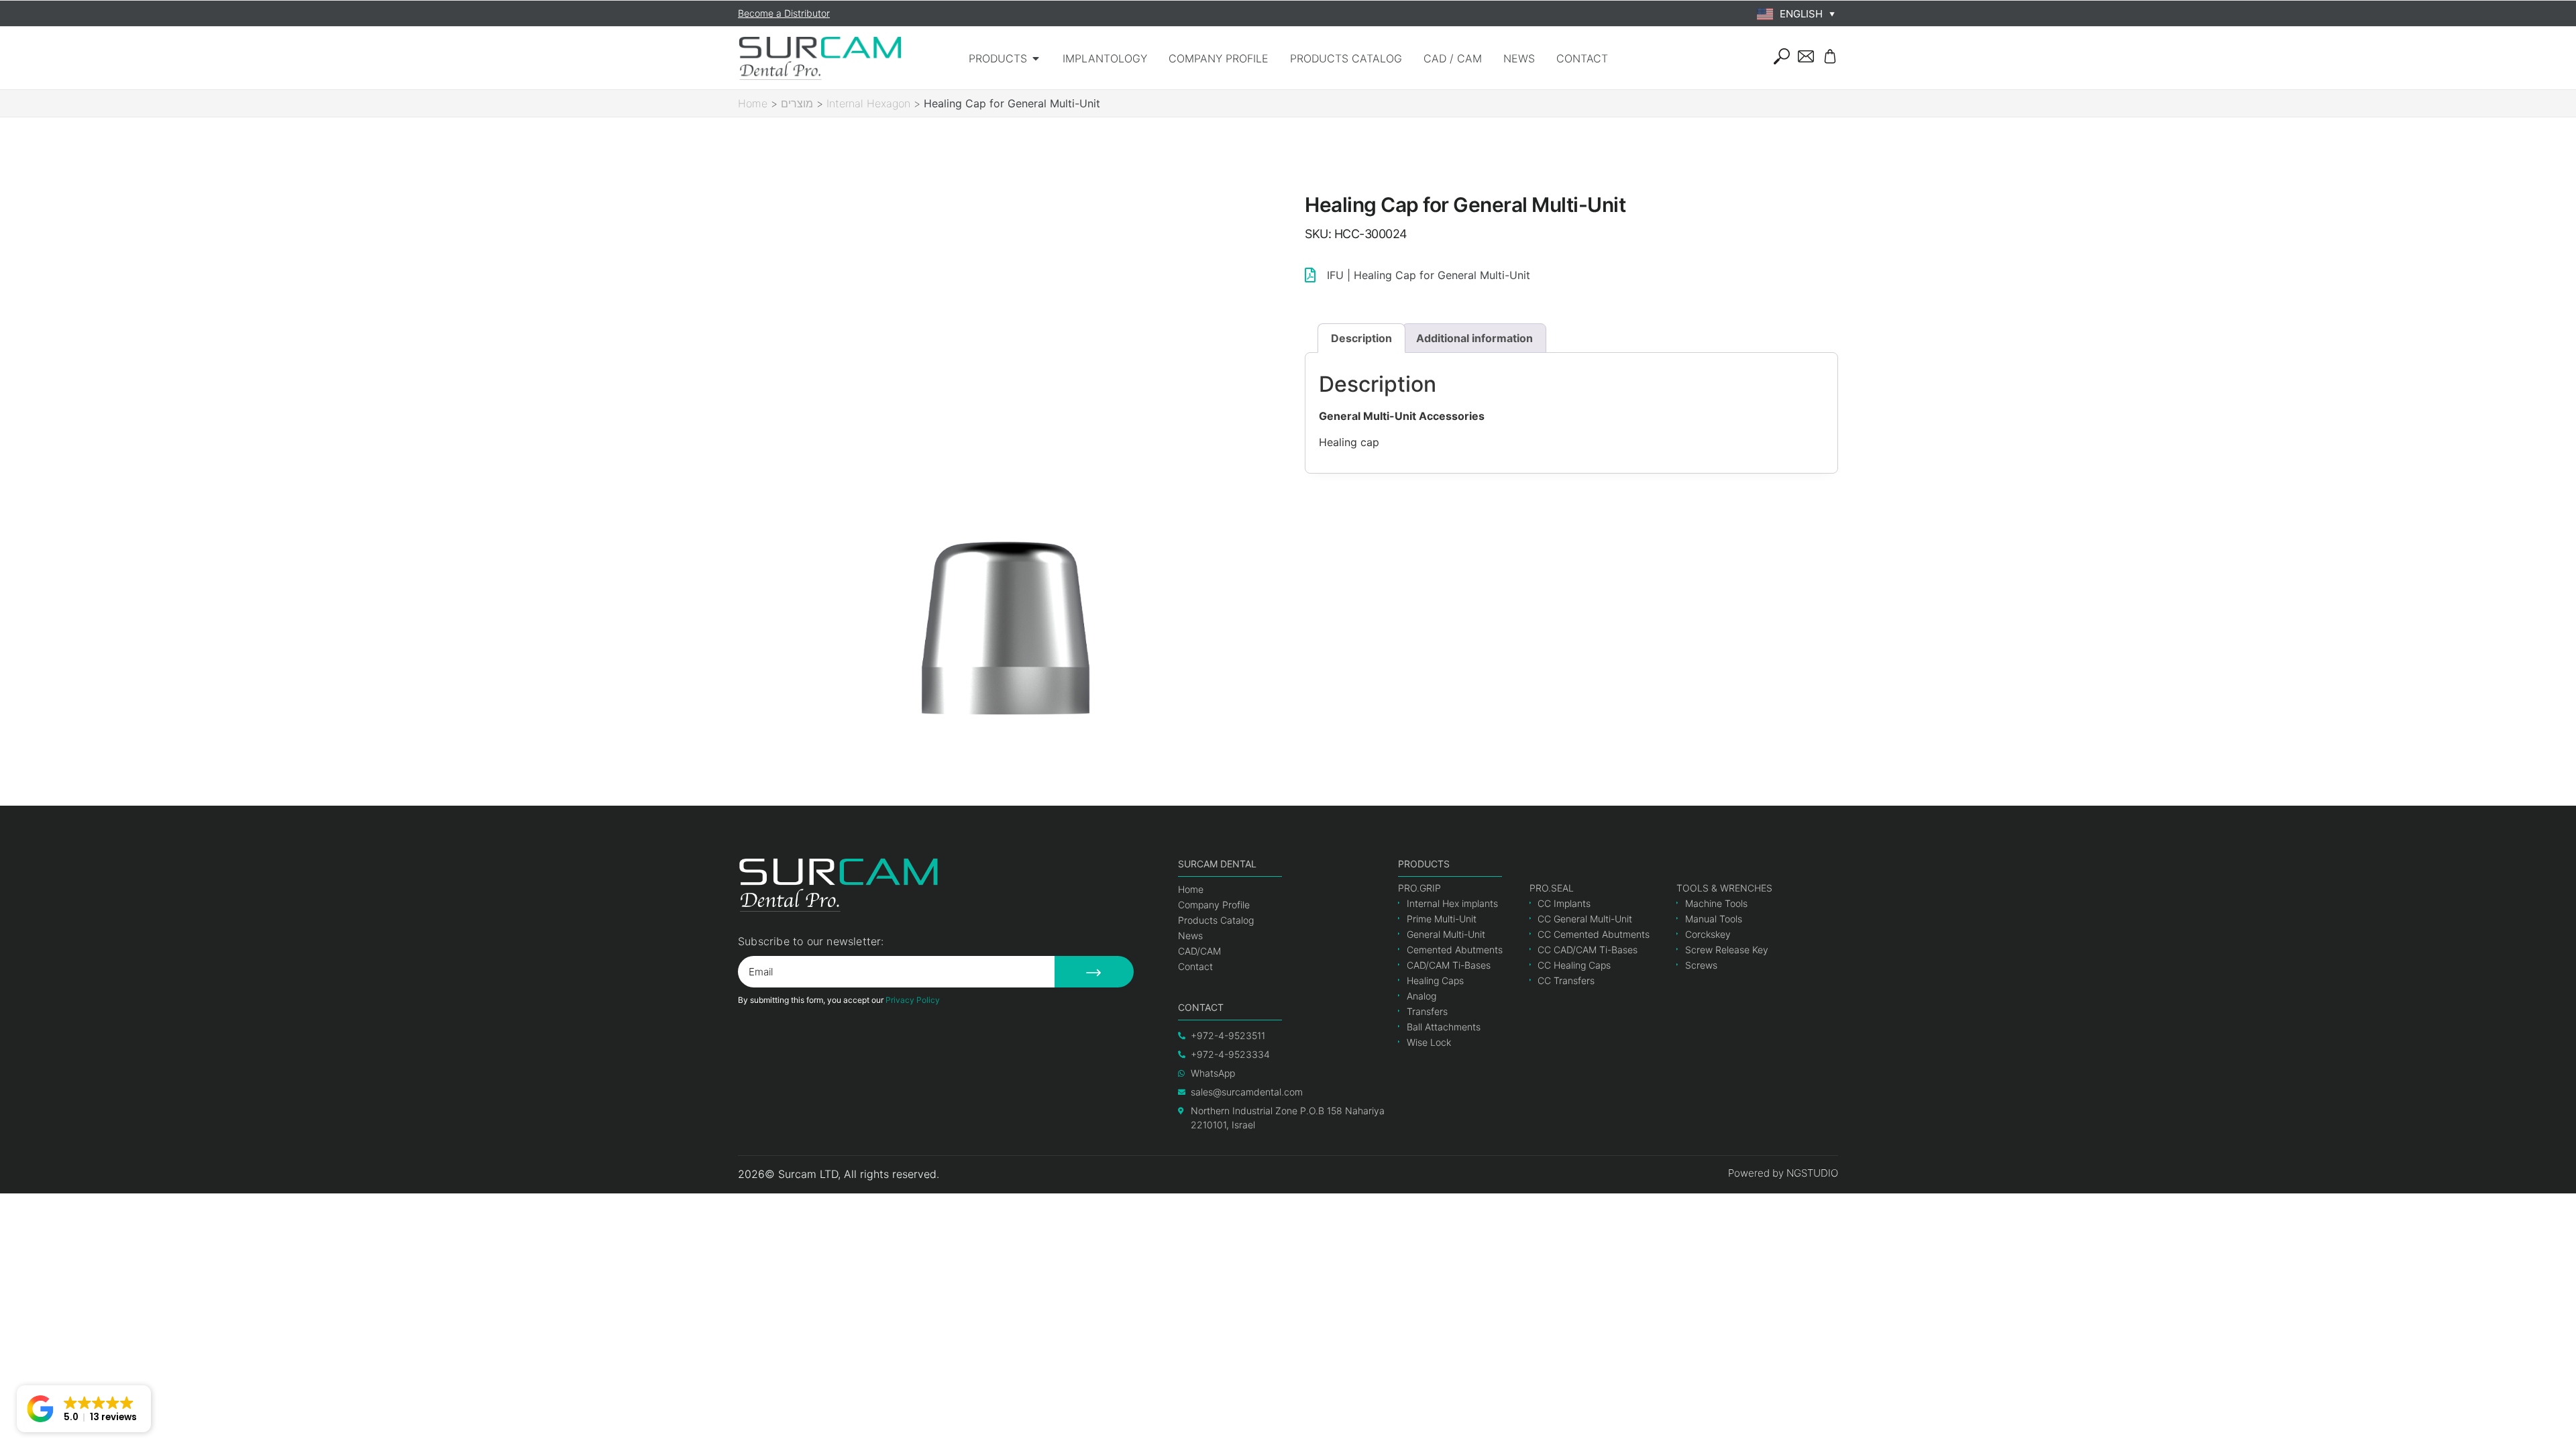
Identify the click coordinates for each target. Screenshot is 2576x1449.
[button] (84, 1409)
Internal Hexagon (868, 103)
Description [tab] (1361, 338)
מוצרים (797, 103)
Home (753, 103)
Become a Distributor (784, 13)
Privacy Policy (913, 1000)
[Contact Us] (1806, 56)
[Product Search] (1782, 56)
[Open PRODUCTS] (1036, 58)
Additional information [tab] (1474, 338)
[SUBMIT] (1094, 972)
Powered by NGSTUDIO (1783, 1173)
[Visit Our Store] (1830, 56)
